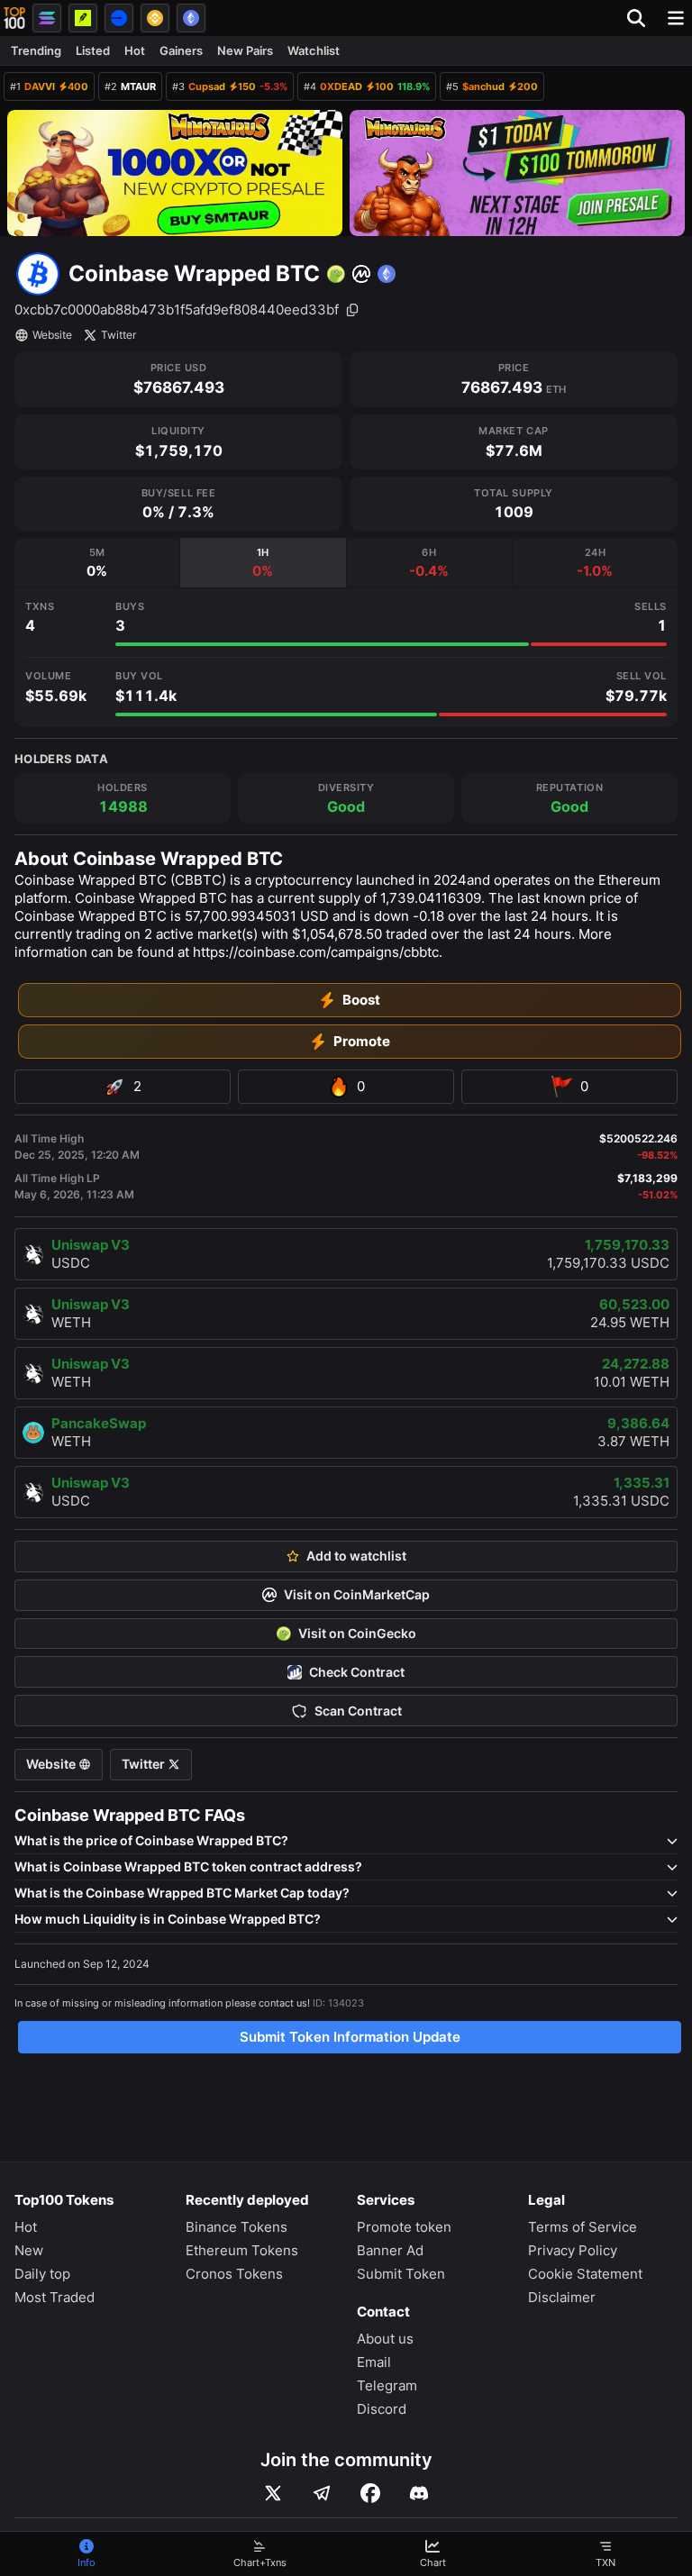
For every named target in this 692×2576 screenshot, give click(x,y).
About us (385, 2339)
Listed (93, 50)
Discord (382, 2409)
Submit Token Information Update (350, 2037)
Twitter (118, 335)
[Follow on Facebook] (370, 2493)
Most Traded (55, 2297)
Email (374, 2362)
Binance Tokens (237, 2227)
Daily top (42, 2274)
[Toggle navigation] (676, 18)
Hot (135, 50)
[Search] (642, 18)
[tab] (97, 563)
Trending (36, 50)
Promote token (404, 2227)
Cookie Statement (585, 2274)
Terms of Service (583, 2227)
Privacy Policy (573, 2250)
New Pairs (245, 50)
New (29, 2250)
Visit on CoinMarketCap (357, 1595)
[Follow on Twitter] (273, 2493)
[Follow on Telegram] (322, 2493)
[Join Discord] (419, 2493)
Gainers (181, 50)
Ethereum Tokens (242, 2250)
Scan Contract (358, 1711)
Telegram (387, 2385)
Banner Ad (390, 2250)
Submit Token (401, 2274)
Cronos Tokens (234, 2274)
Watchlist (314, 50)
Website (52, 335)
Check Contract (357, 1672)
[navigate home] (14, 18)
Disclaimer (562, 2297)
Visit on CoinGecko (357, 1634)
